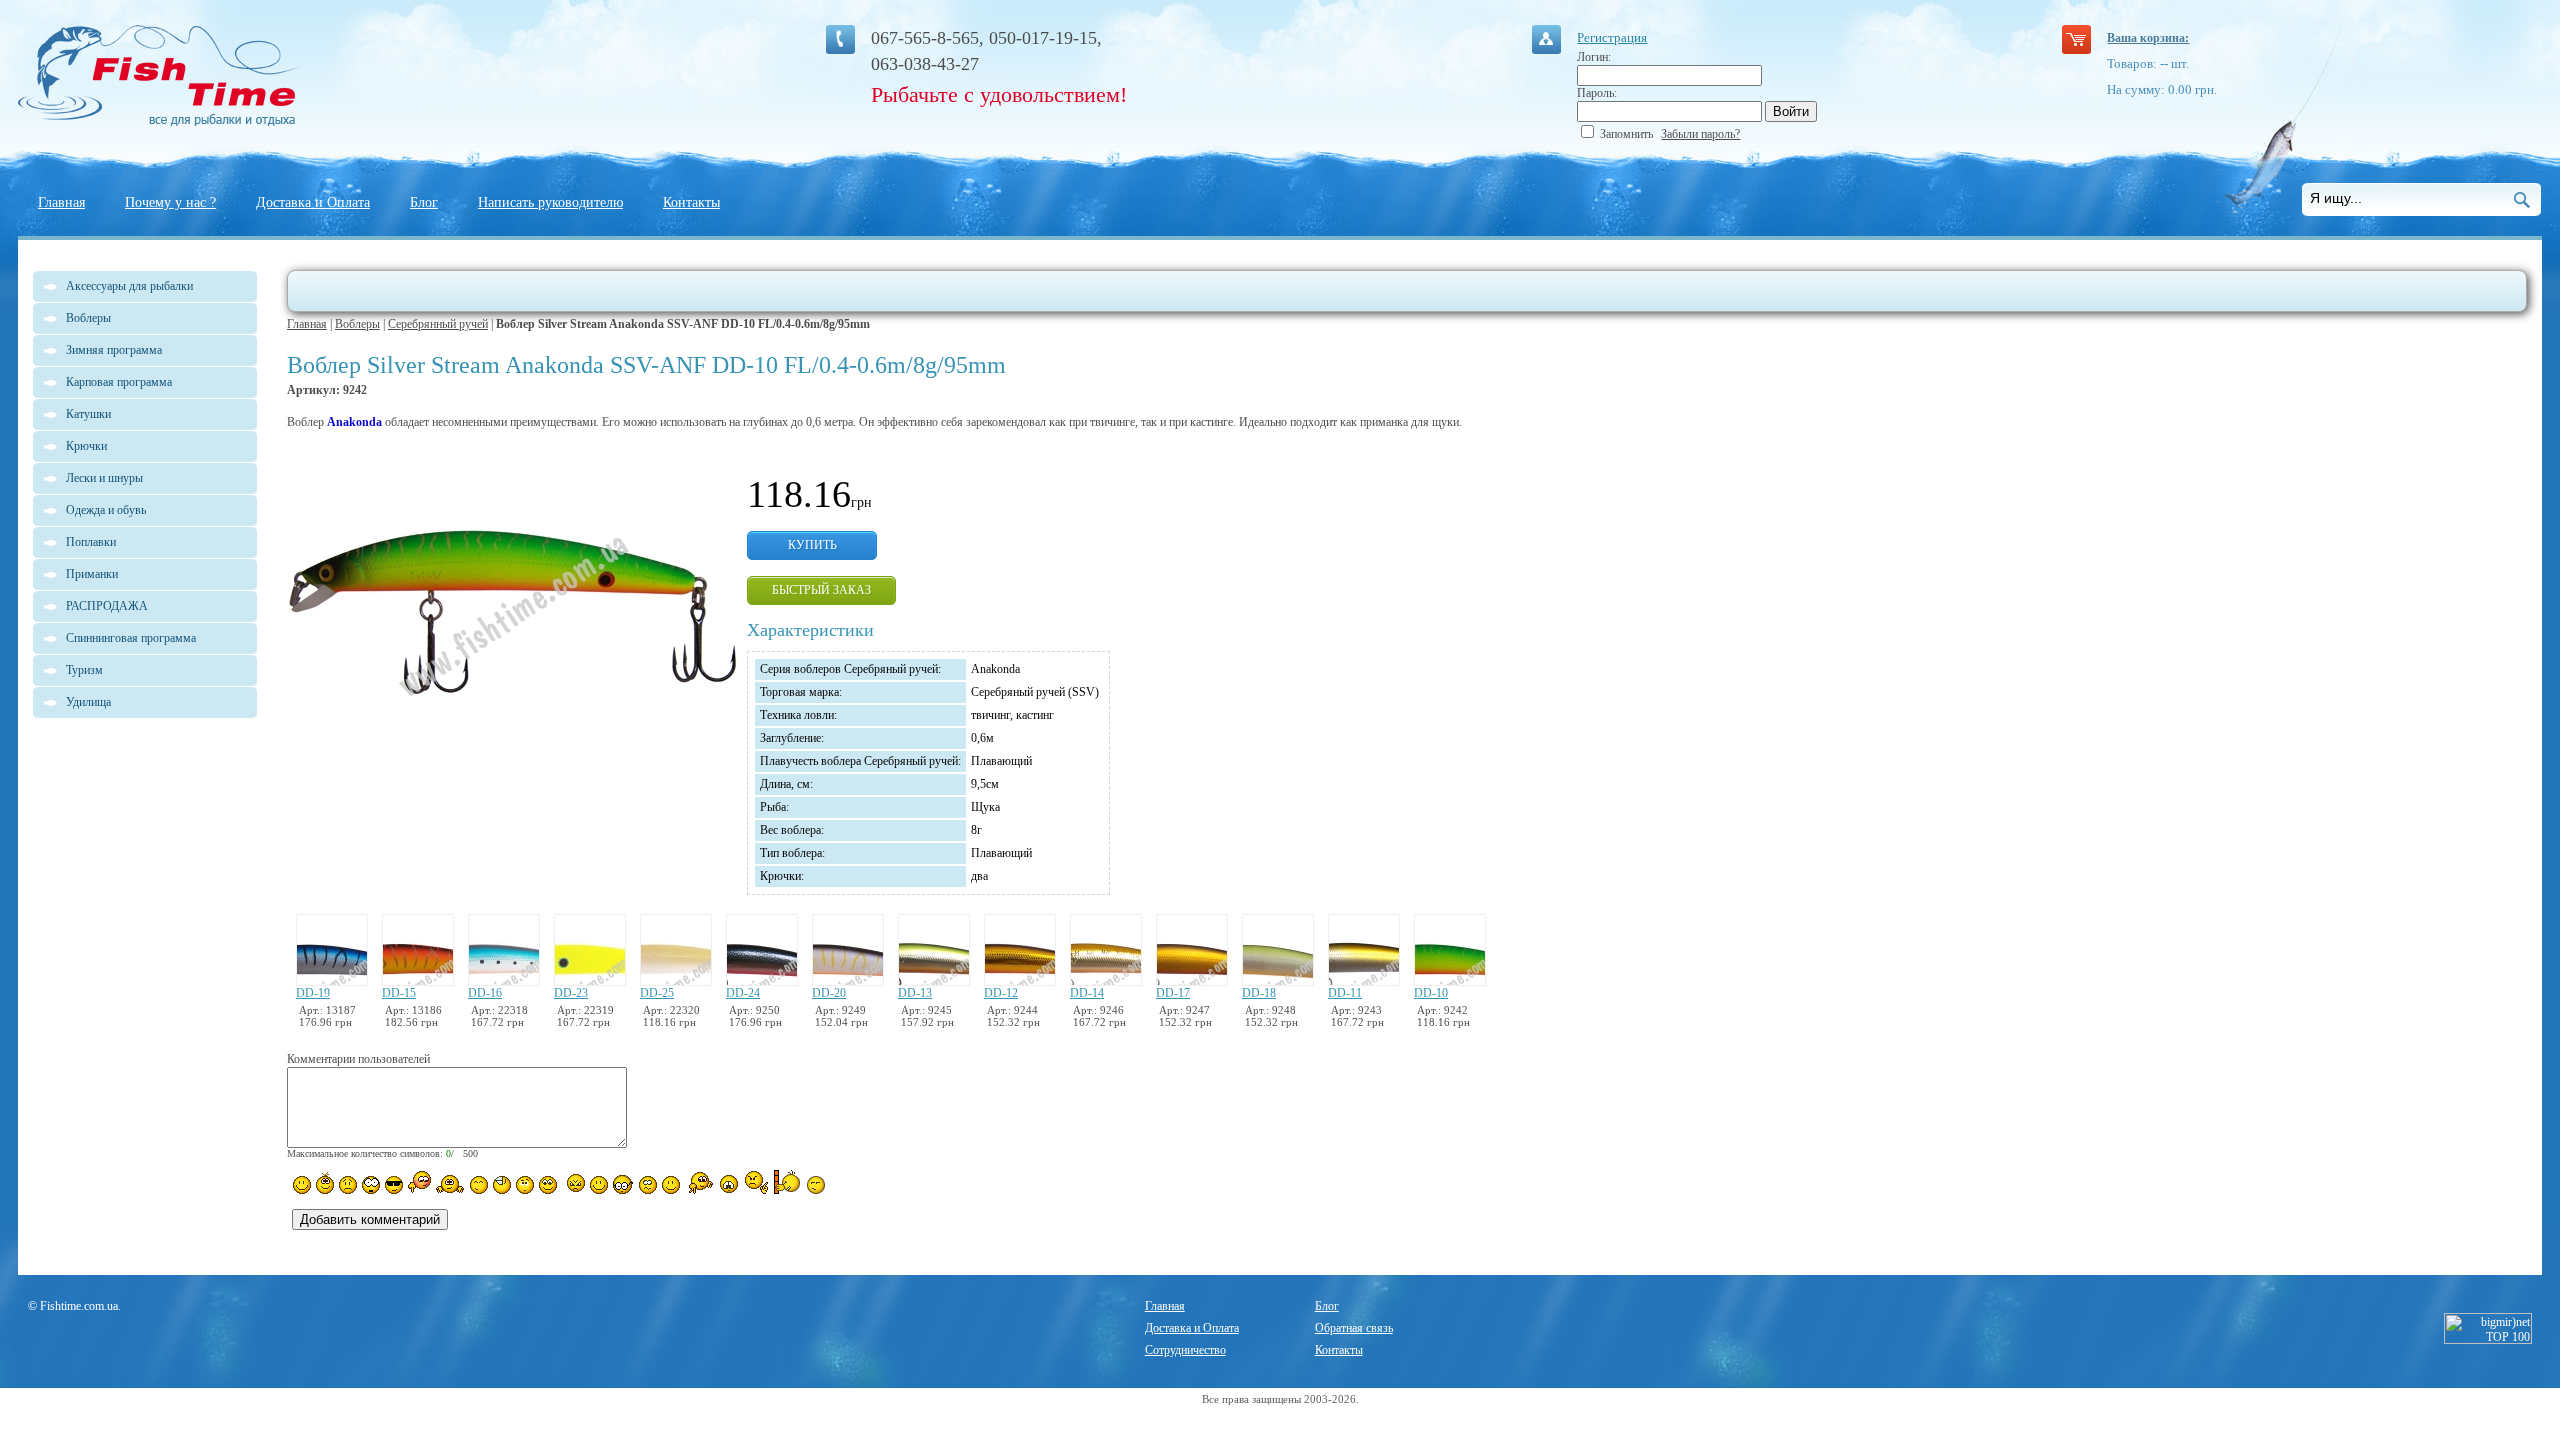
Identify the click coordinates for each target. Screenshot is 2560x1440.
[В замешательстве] (525, 1185)
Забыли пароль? (1700, 134)
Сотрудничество (1185, 1350)
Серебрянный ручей (438, 324)
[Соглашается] (671, 1185)
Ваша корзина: (2148, 38)
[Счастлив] (479, 1185)
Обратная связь (1354, 1328)
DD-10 (1431, 993)
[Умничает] (623, 1184)
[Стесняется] (419, 1182)
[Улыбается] (325, 1183)
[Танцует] (450, 1183)
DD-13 (915, 993)
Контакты (691, 202)
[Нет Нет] (756, 1182)
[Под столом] (502, 1185)
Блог (424, 202)
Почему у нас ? (170, 202)
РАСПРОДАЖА (107, 606)
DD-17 (1173, 993)
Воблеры (357, 324)
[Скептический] (816, 1185)
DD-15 (399, 993)
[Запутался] (648, 1185)
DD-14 (1087, 993)
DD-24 (743, 993)
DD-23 (571, 993)
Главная (61, 202)
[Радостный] (699, 1183)
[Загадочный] (548, 1185)
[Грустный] (348, 1185)
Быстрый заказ (821, 590)
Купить (812, 545)
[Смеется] (302, 1185)
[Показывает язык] (599, 1185)
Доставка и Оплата (313, 202)
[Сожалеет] (729, 1184)
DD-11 (1345, 993)
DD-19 (313, 993)
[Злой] (573, 1184)
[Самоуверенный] (394, 1185)
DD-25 (657, 993)
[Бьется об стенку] (787, 1182)
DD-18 (1259, 993)
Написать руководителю (550, 202)
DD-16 (485, 993)
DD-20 (829, 993)
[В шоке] (371, 1185)
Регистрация (1612, 37)
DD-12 (1001, 993)
